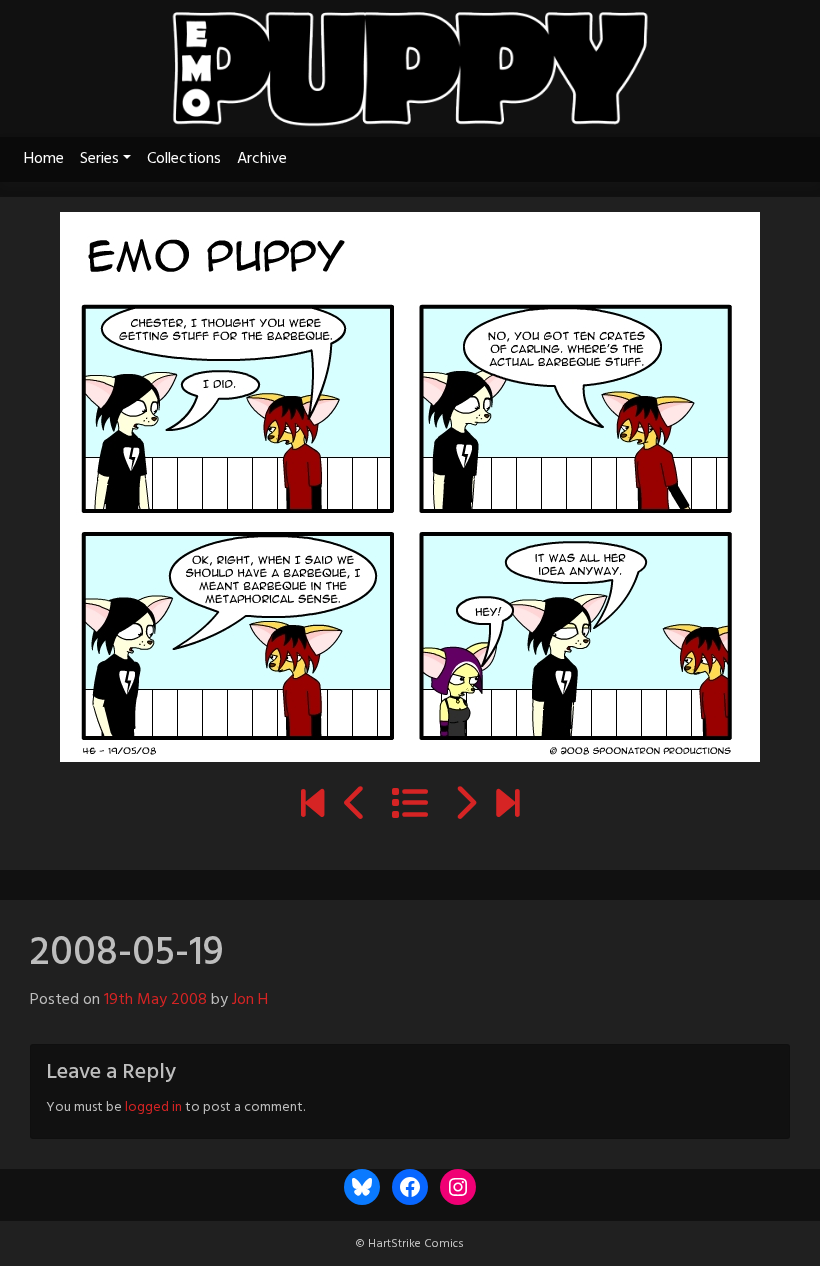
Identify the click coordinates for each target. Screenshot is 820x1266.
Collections (184, 159)
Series (99, 159)
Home (44, 159)
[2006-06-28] (312, 807)
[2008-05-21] (464, 807)
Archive (262, 159)
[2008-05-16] (355, 807)
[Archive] (410, 807)
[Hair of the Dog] (507, 807)
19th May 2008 (155, 1000)
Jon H (250, 1000)
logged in (153, 1107)
